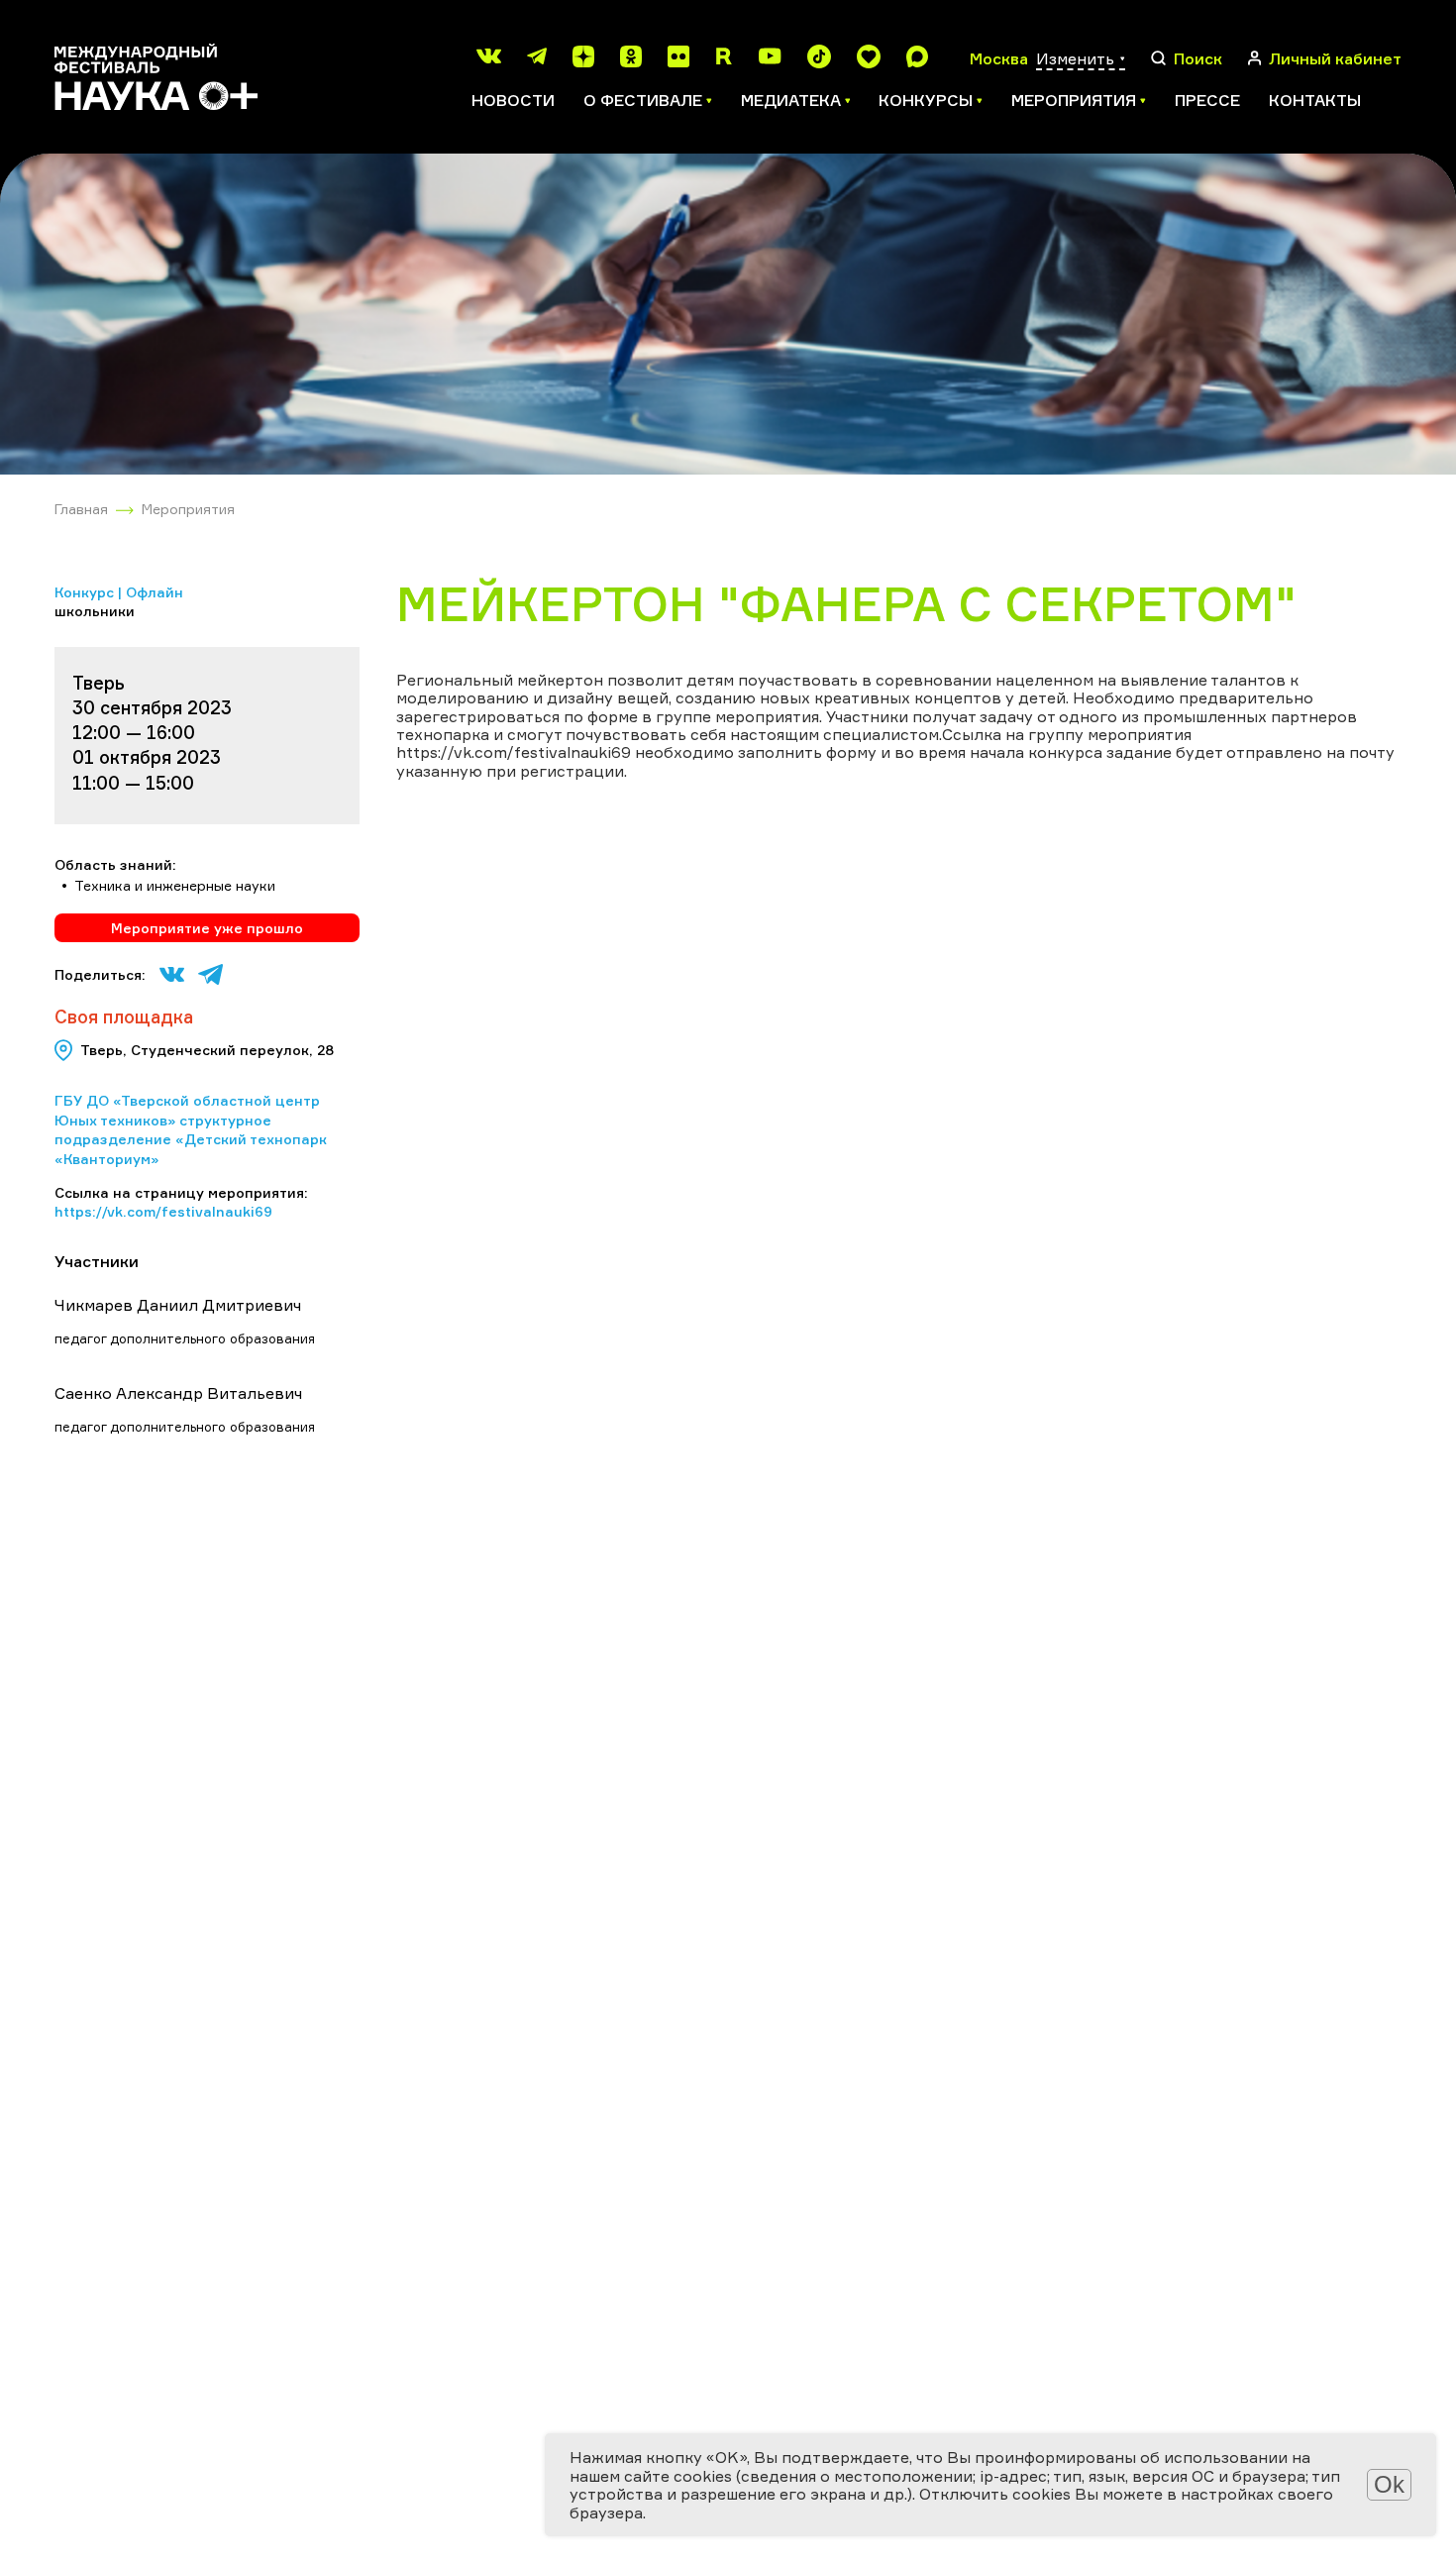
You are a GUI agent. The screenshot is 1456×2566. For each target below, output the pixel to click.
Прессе (1207, 100)
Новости (513, 100)
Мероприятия (188, 509)
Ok (1389, 2484)
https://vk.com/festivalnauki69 (163, 1211)
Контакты (1315, 100)
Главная (81, 509)
